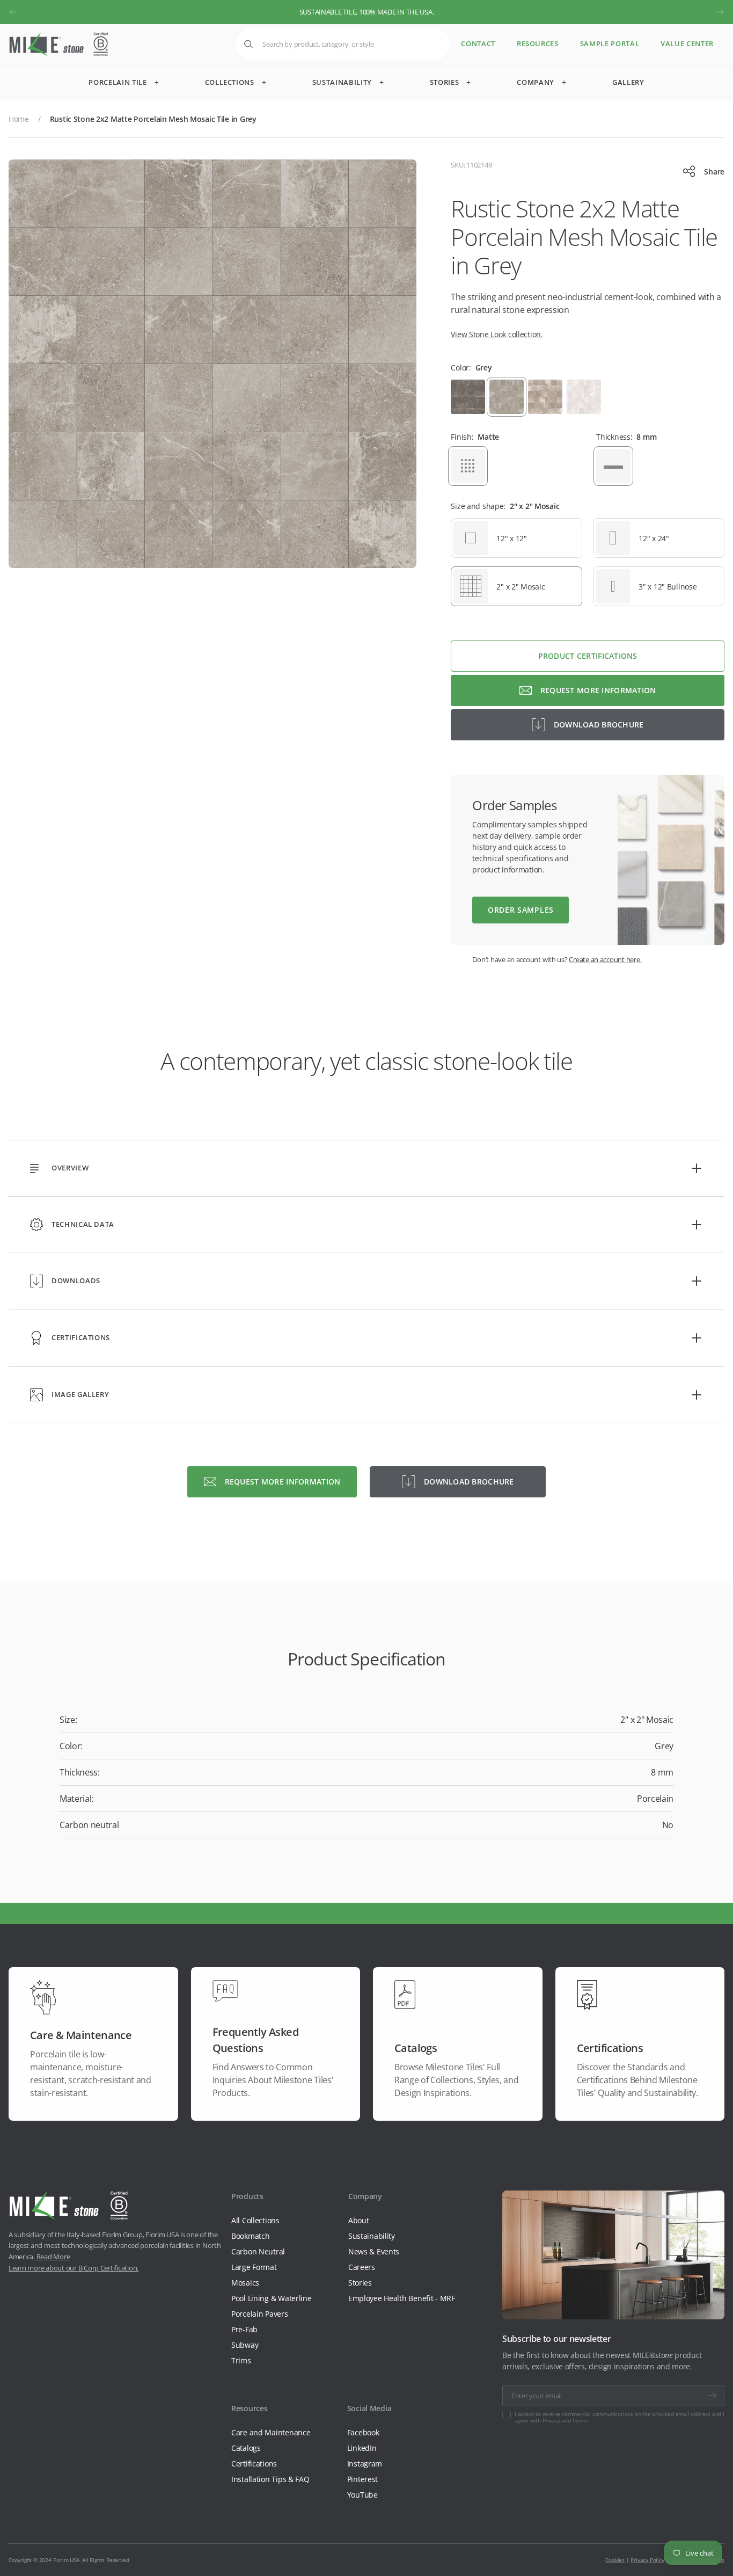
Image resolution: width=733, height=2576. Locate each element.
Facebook (363, 2432)
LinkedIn (362, 2448)
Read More (53, 2257)
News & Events (374, 2251)
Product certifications (588, 656)
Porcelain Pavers (260, 2314)
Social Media (369, 2408)
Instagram (365, 2464)
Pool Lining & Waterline (272, 2298)
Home (19, 119)
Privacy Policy (647, 2560)
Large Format (254, 2267)
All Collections (255, 2220)
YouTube (362, 2495)
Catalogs (246, 2448)
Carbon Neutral (258, 2251)
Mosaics (245, 2283)
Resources (538, 44)
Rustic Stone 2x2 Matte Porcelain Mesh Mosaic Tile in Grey (153, 119)
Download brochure (599, 725)
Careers (362, 2267)
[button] (13, 12)
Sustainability (372, 2236)
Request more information (598, 690)
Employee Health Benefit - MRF (402, 2298)
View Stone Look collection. (497, 334)
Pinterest (362, 2479)
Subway (245, 2345)
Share (714, 172)
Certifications (254, 2464)
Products (247, 2196)
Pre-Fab (244, 2329)
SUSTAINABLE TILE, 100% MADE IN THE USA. (367, 12)
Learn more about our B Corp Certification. (74, 2268)
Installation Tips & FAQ (270, 2479)
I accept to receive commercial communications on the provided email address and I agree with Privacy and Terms (620, 2417)
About (359, 2220)
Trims (241, 2360)
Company (365, 2196)
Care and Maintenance (271, 2432)
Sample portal (610, 44)
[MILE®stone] (58, 44)
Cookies (615, 2560)
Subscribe (712, 2396)
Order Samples (521, 910)
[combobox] (343, 44)
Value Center (687, 44)
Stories (360, 2283)
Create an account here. (605, 959)
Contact (478, 44)
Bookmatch (250, 2236)
